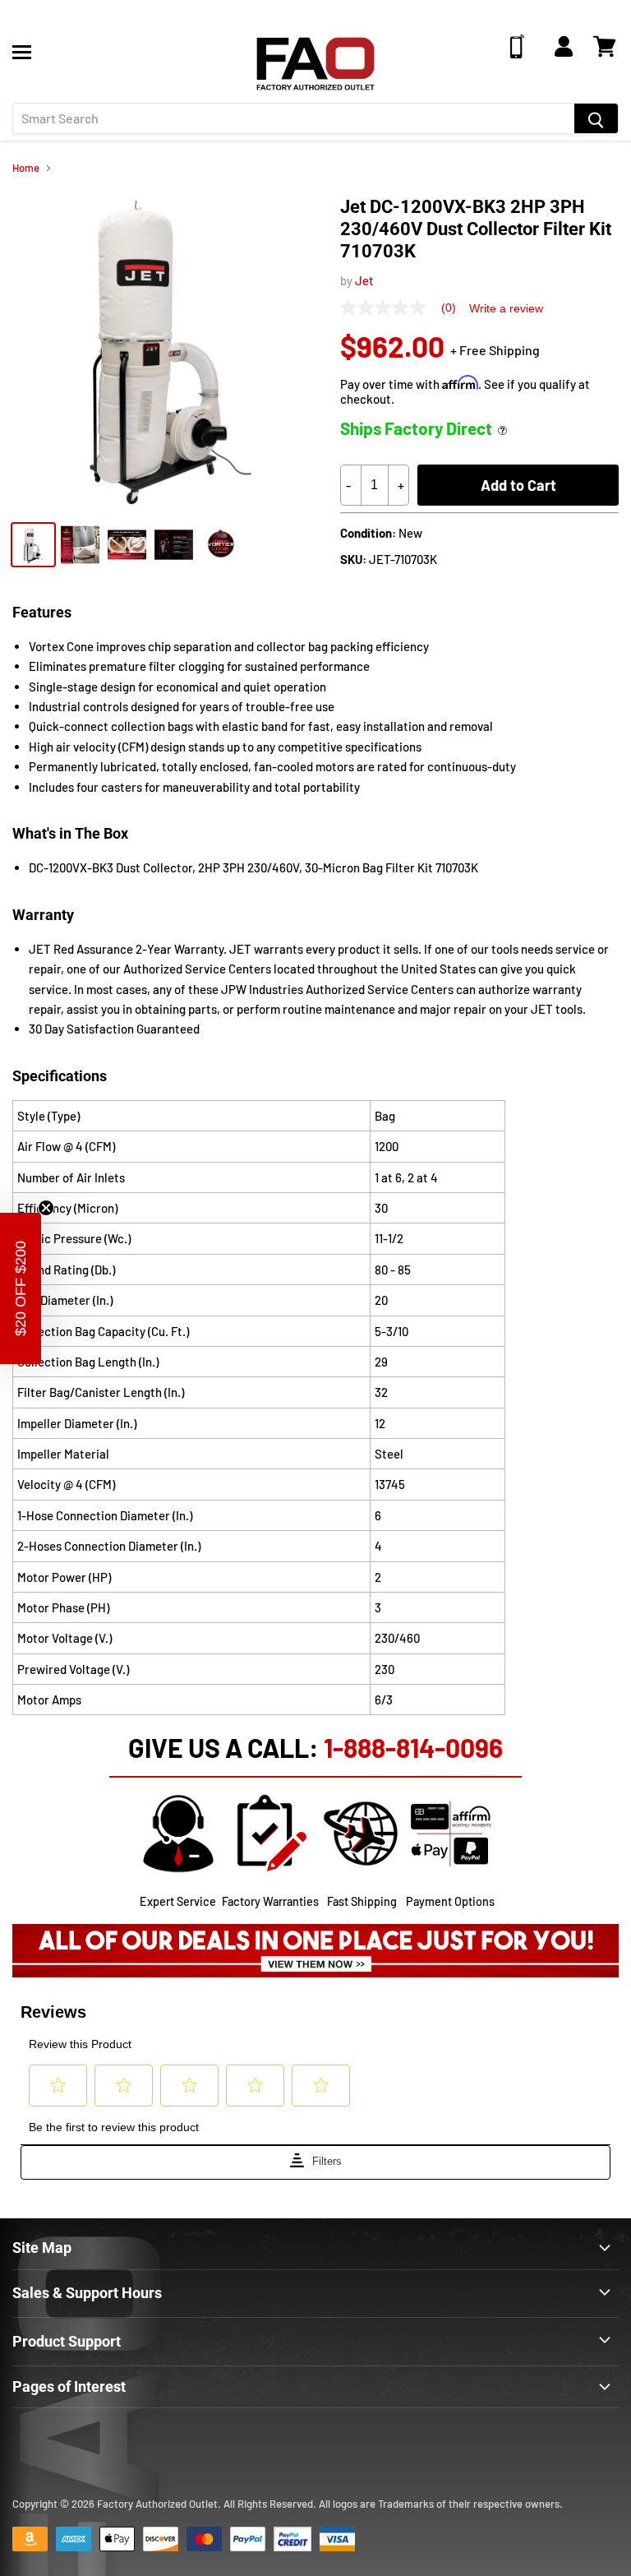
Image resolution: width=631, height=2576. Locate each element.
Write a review (506, 308)
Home (26, 168)
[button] (21, 1288)
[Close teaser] (46, 1208)
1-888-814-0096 (413, 1747)
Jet (364, 280)
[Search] (596, 118)
